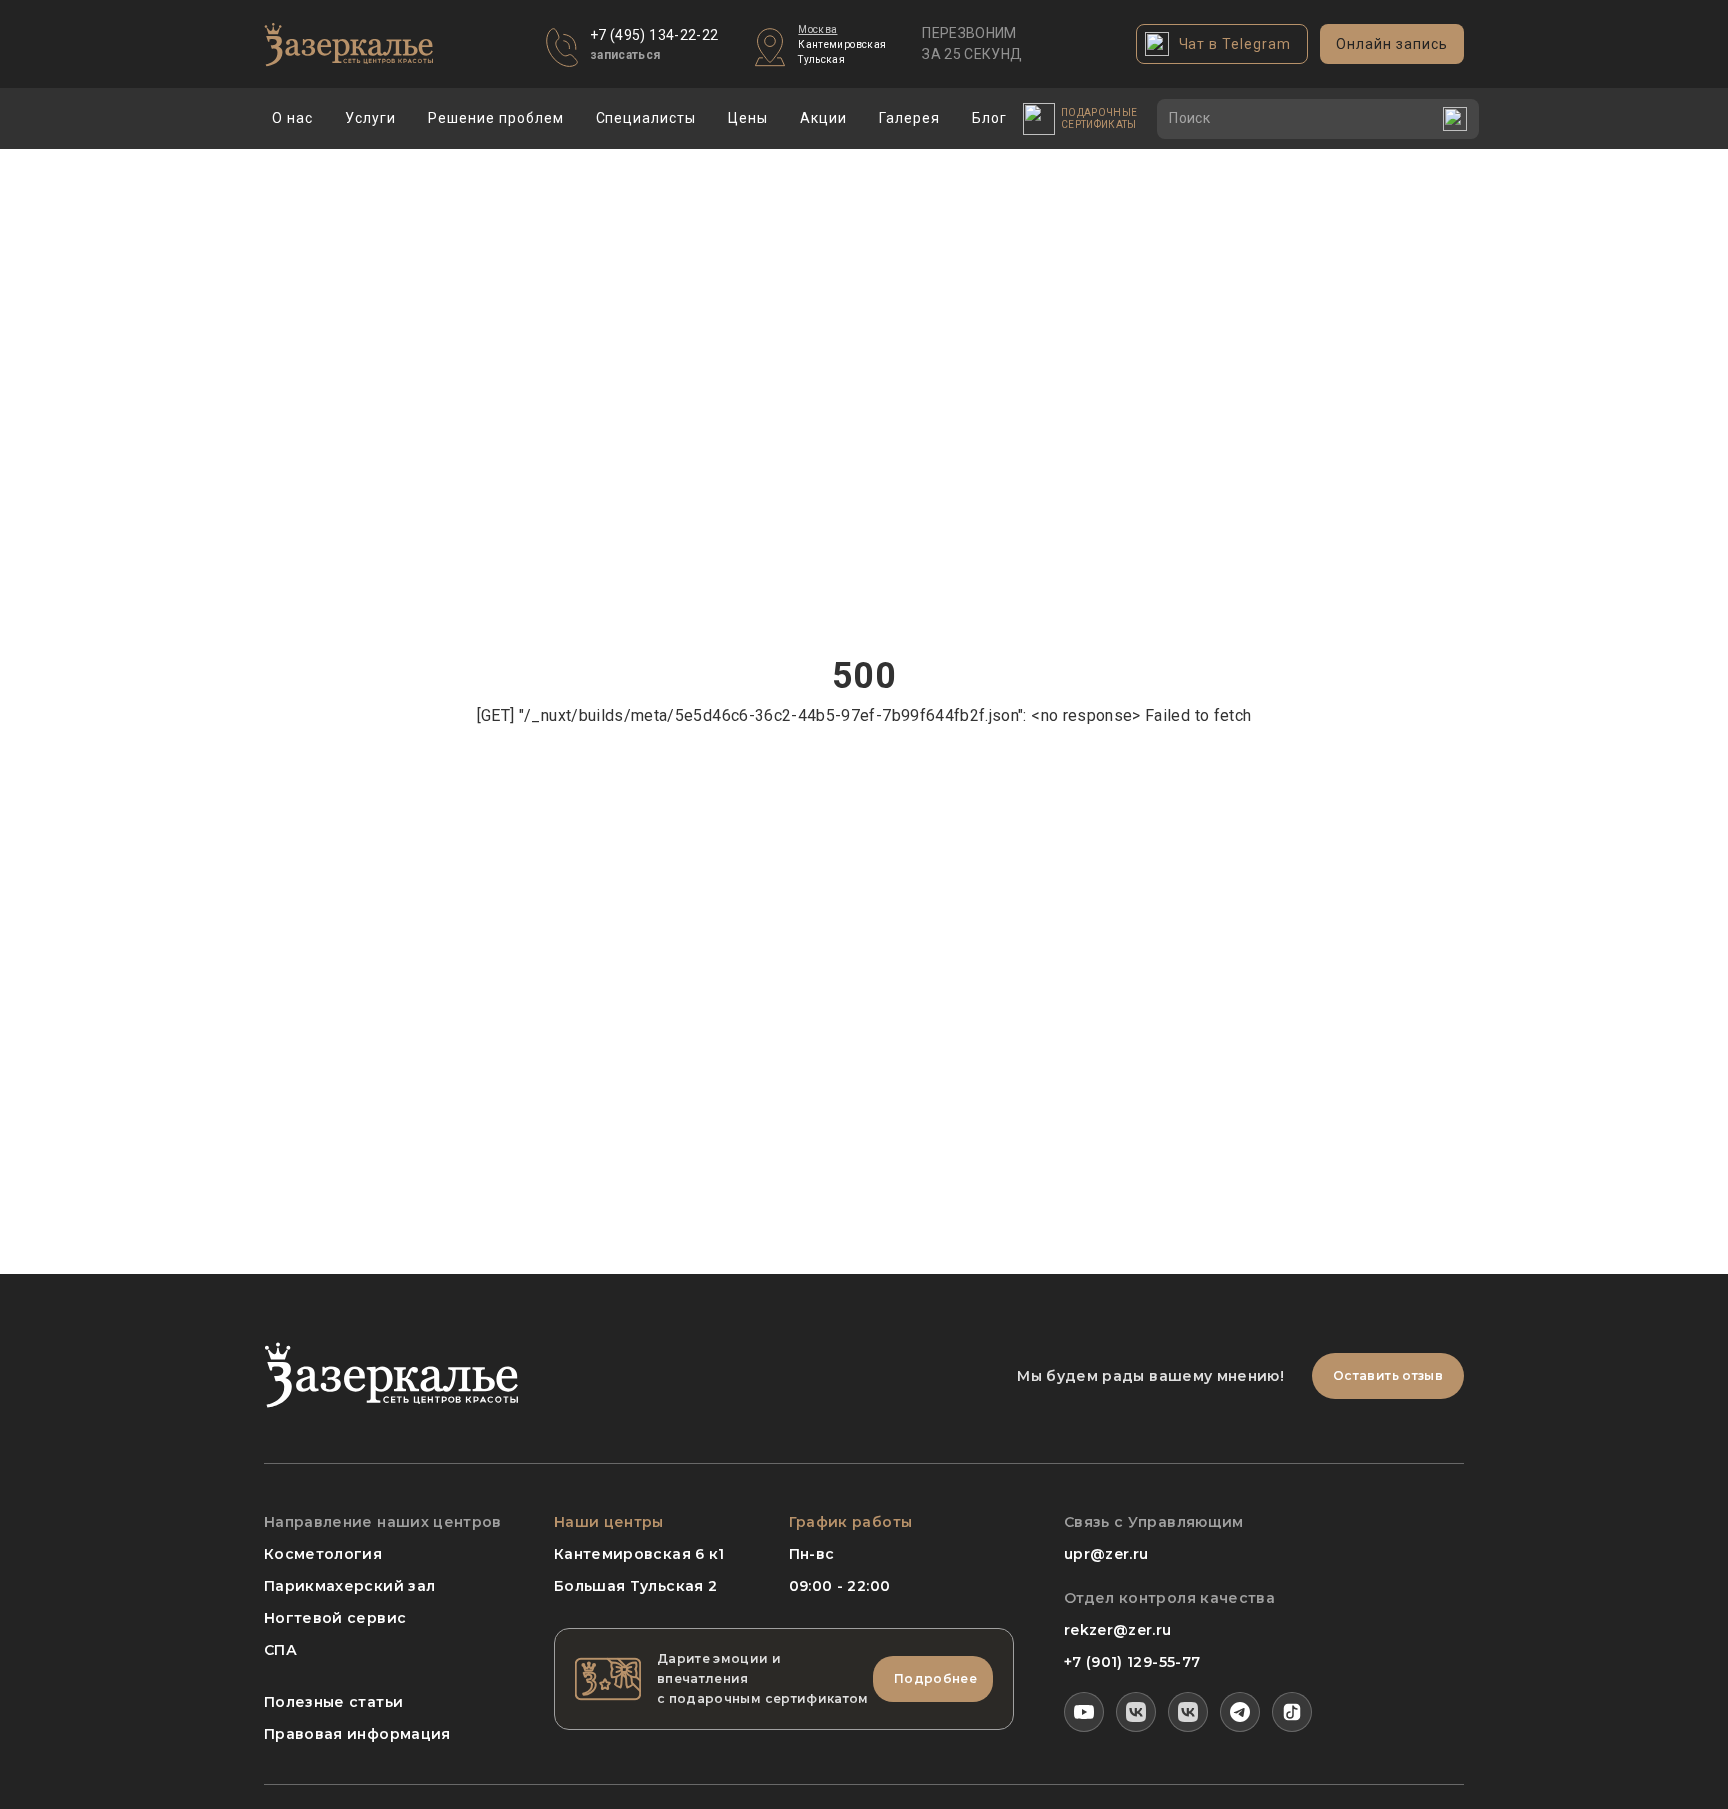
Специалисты (646, 118)
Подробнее (935, 1678)
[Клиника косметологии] (1136, 1712)
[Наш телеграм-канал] (1240, 1712)
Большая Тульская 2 (635, 1586)
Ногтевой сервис (335, 1618)
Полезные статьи (333, 1702)
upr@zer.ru (1106, 1554)
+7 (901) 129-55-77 (1132, 1662)
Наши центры (609, 1522)
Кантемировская (842, 44)
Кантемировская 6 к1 (639, 1554)
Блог (989, 118)
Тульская (821, 59)
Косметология (323, 1554)
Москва (817, 29)
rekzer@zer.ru (1118, 1630)
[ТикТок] (1292, 1712)
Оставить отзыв (1388, 1375)
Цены (748, 118)
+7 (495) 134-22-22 (654, 35)
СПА (280, 1650)
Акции (823, 118)
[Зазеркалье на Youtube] (1084, 1712)
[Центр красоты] (1188, 1712)
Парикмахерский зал (349, 1586)
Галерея (909, 118)
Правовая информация (357, 1734)
